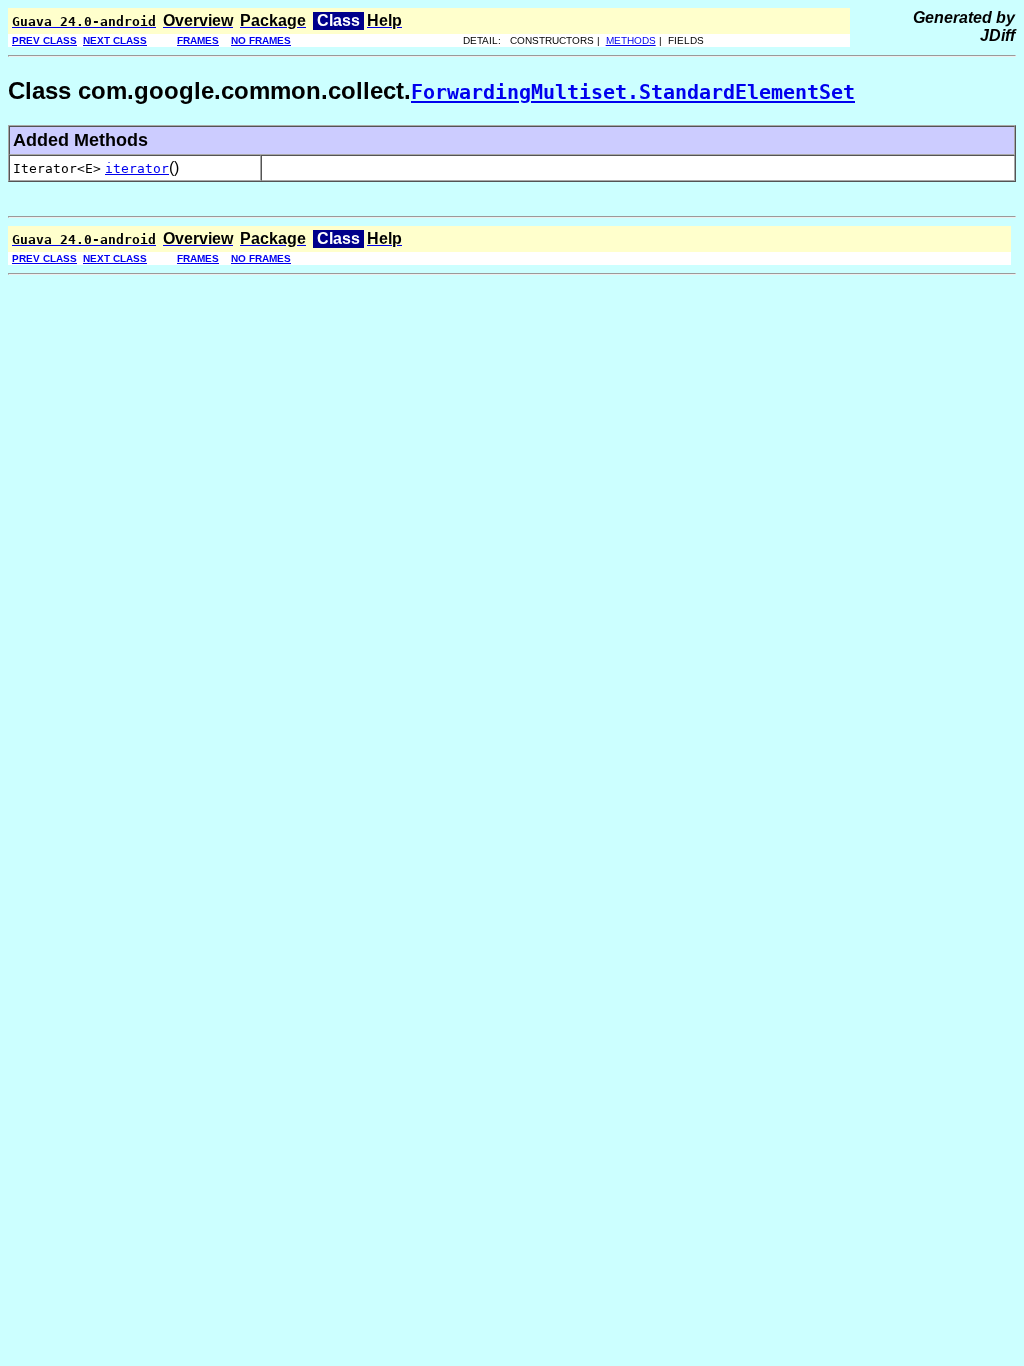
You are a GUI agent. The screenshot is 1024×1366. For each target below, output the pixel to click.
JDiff (997, 35)
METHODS (631, 40)
